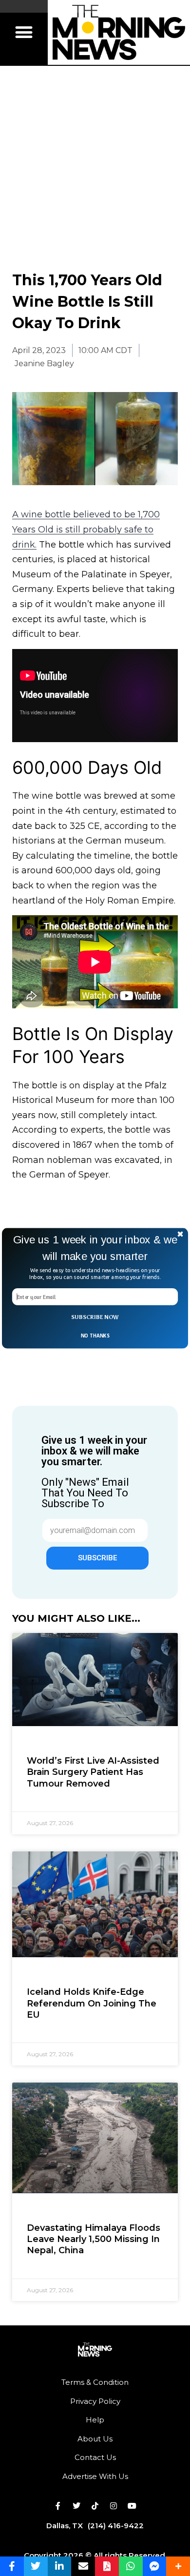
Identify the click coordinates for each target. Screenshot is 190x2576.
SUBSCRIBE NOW (95, 1317)
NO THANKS (95, 1335)
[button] (95, 1248)
